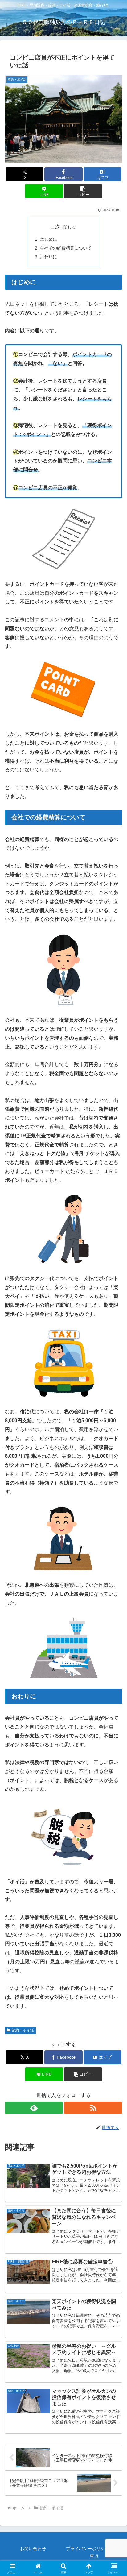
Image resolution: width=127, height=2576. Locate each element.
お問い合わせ (33, 2549)
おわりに (48, 257)
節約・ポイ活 (23, 2030)
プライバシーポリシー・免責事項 (94, 2552)
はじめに (48, 239)
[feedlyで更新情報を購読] (34, 2108)
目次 (55, 227)
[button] (83, 191)
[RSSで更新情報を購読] (93, 2108)
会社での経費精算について (66, 248)
